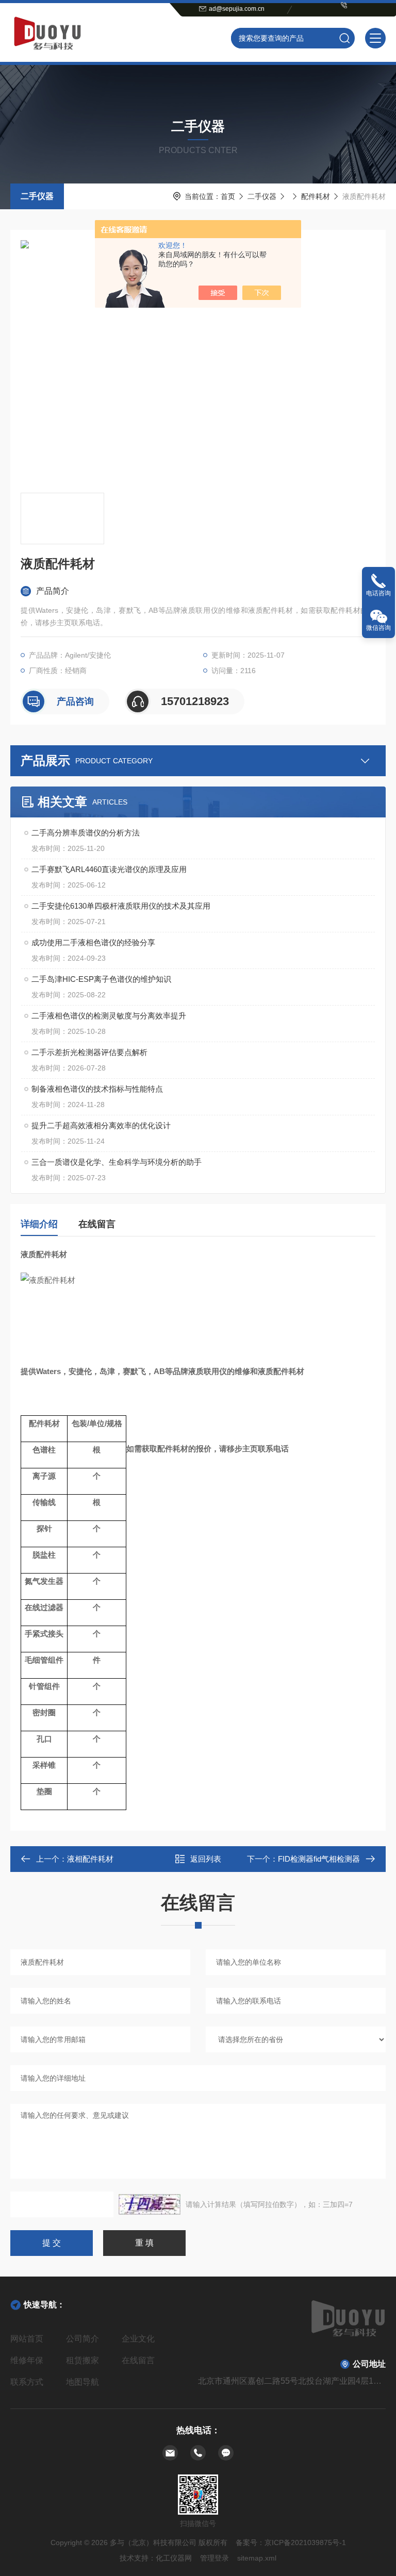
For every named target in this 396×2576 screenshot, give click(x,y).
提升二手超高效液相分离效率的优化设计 (101, 1125)
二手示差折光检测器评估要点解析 (89, 1052)
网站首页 (27, 2339)
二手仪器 (37, 196)
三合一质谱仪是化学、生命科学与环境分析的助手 (117, 1162)
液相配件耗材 (90, 1859)
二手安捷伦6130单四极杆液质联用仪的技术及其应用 (121, 906)
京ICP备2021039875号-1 (305, 2542)
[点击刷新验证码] (150, 2204)
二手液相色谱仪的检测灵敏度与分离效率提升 (109, 1016)
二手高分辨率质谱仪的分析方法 (86, 833)
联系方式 (27, 2382)
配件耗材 (316, 196)
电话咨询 (378, 593)
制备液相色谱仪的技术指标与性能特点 (97, 1089)
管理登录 (214, 2558)
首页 (228, 196)
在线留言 (97, 1224)
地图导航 (82, 2382)
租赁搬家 (82, 2360)
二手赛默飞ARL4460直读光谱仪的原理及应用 (109, 869)
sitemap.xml (257, 2558)
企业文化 (138, 2339)
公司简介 (82, 2339)
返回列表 (206, 1859)
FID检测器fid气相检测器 (319, 1859)
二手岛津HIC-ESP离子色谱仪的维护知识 (101, 979)
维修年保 (27, 2360)
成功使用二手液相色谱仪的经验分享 (93, 942)
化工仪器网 (174, 2558)
